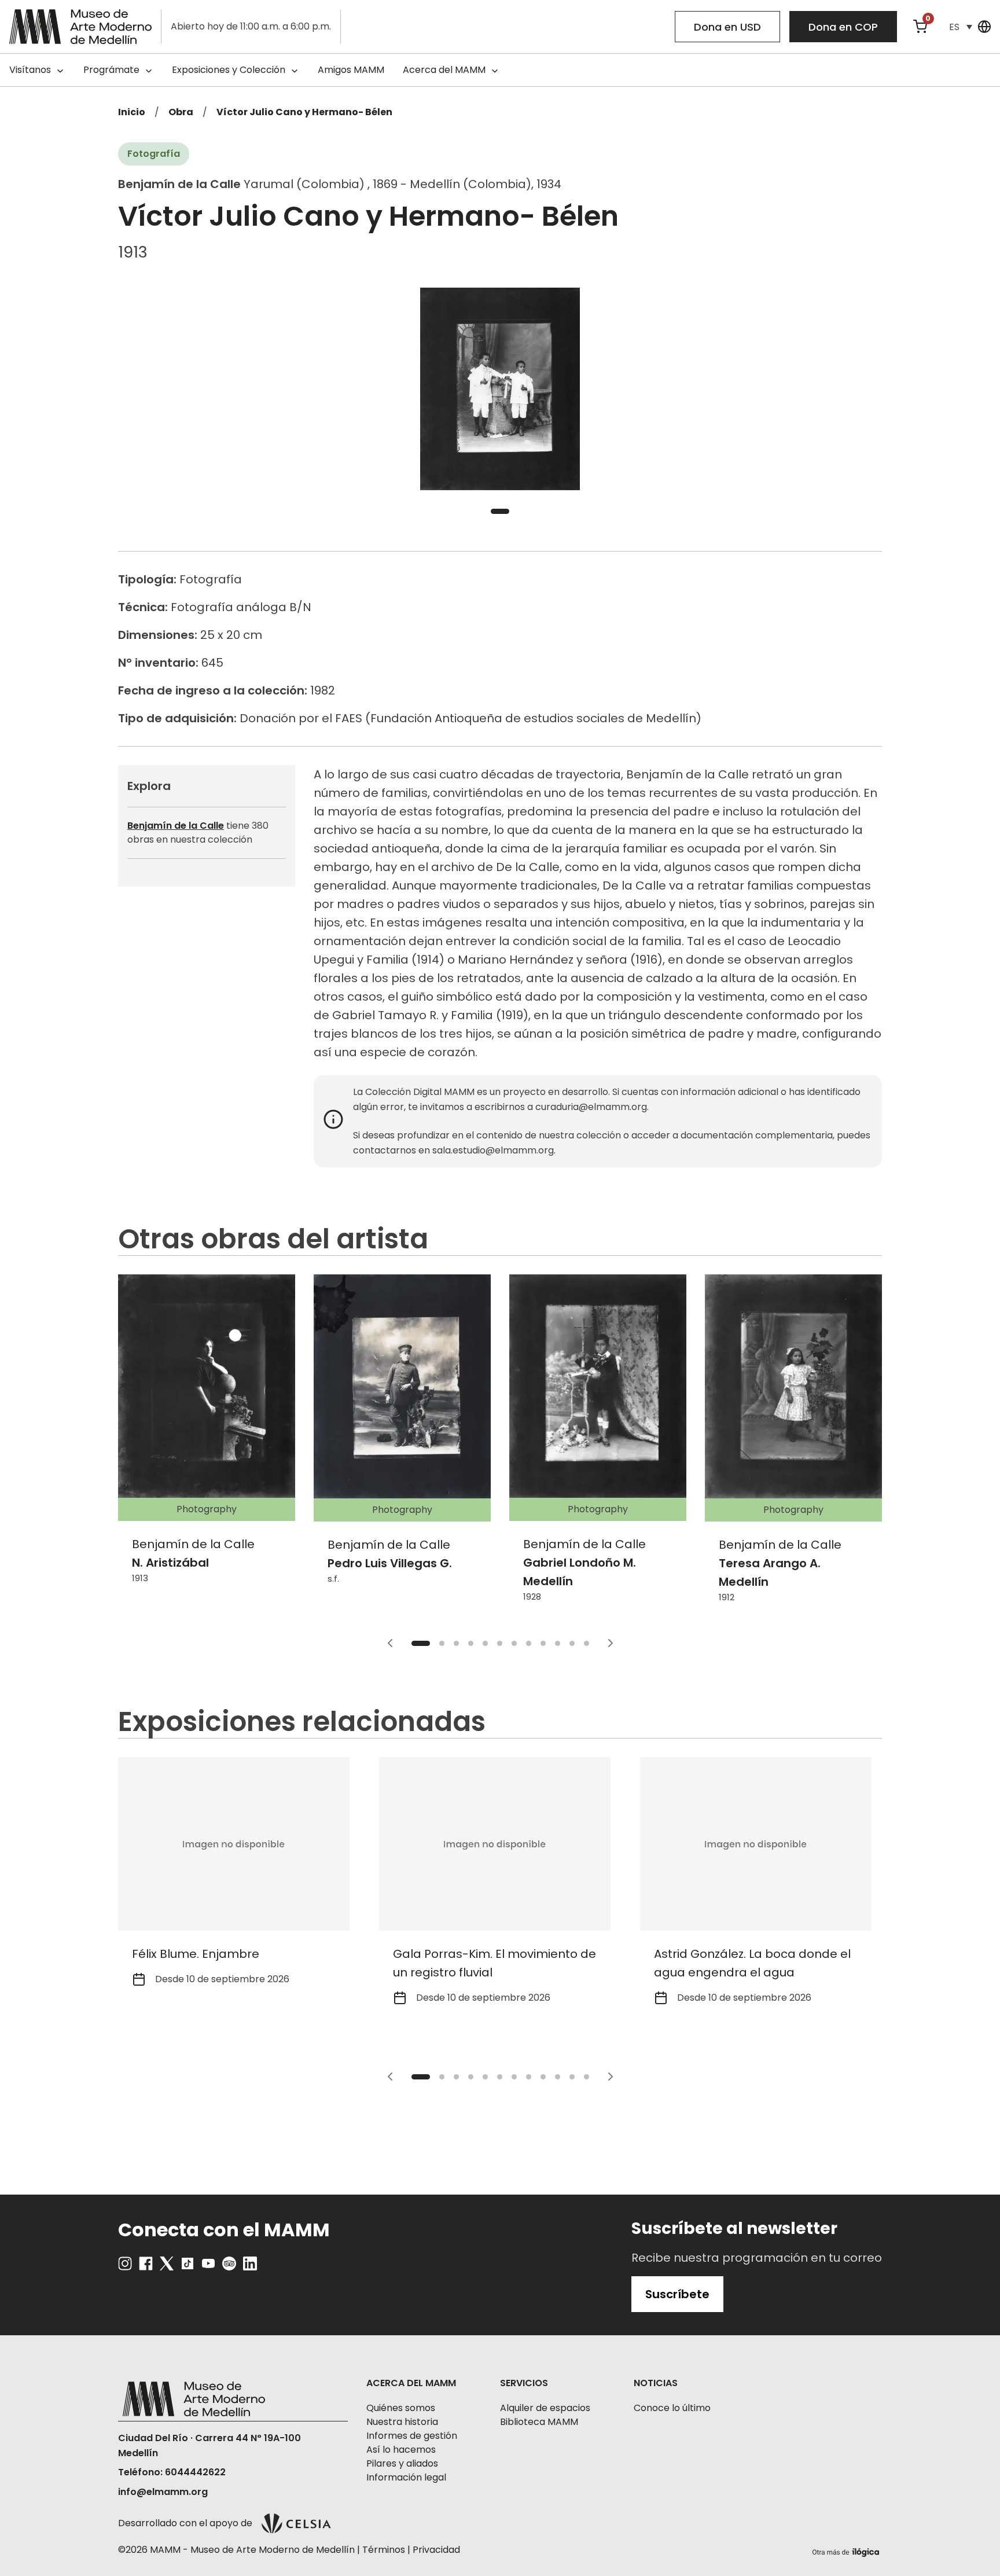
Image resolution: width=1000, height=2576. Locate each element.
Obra (181, 112)
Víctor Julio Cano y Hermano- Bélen (304, 112)
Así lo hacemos (401, 2450)
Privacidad (436, 2550)
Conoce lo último (672, 2408)
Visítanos (30, 70)
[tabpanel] (500, 389)
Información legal (406, 2477)
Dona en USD (727, 27)
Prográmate (111, 70)
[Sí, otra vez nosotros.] (847, 2550)
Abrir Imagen (500, 389)
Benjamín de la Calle (176, 826)
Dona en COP (843, 27)
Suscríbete (677, 2294)
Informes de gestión (412, 2436)
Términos (384, 2550)
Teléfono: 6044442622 (172, 2472)
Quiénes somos (401, 2408)
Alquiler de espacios (545, 2408)
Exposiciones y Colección (229, 70)
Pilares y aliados (402, 2463)
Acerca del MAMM (444, 70)
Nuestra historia (402, 2422)
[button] (961, 27)
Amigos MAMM (351, 70)
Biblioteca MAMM (539, 2422)
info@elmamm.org (163, 2492)
